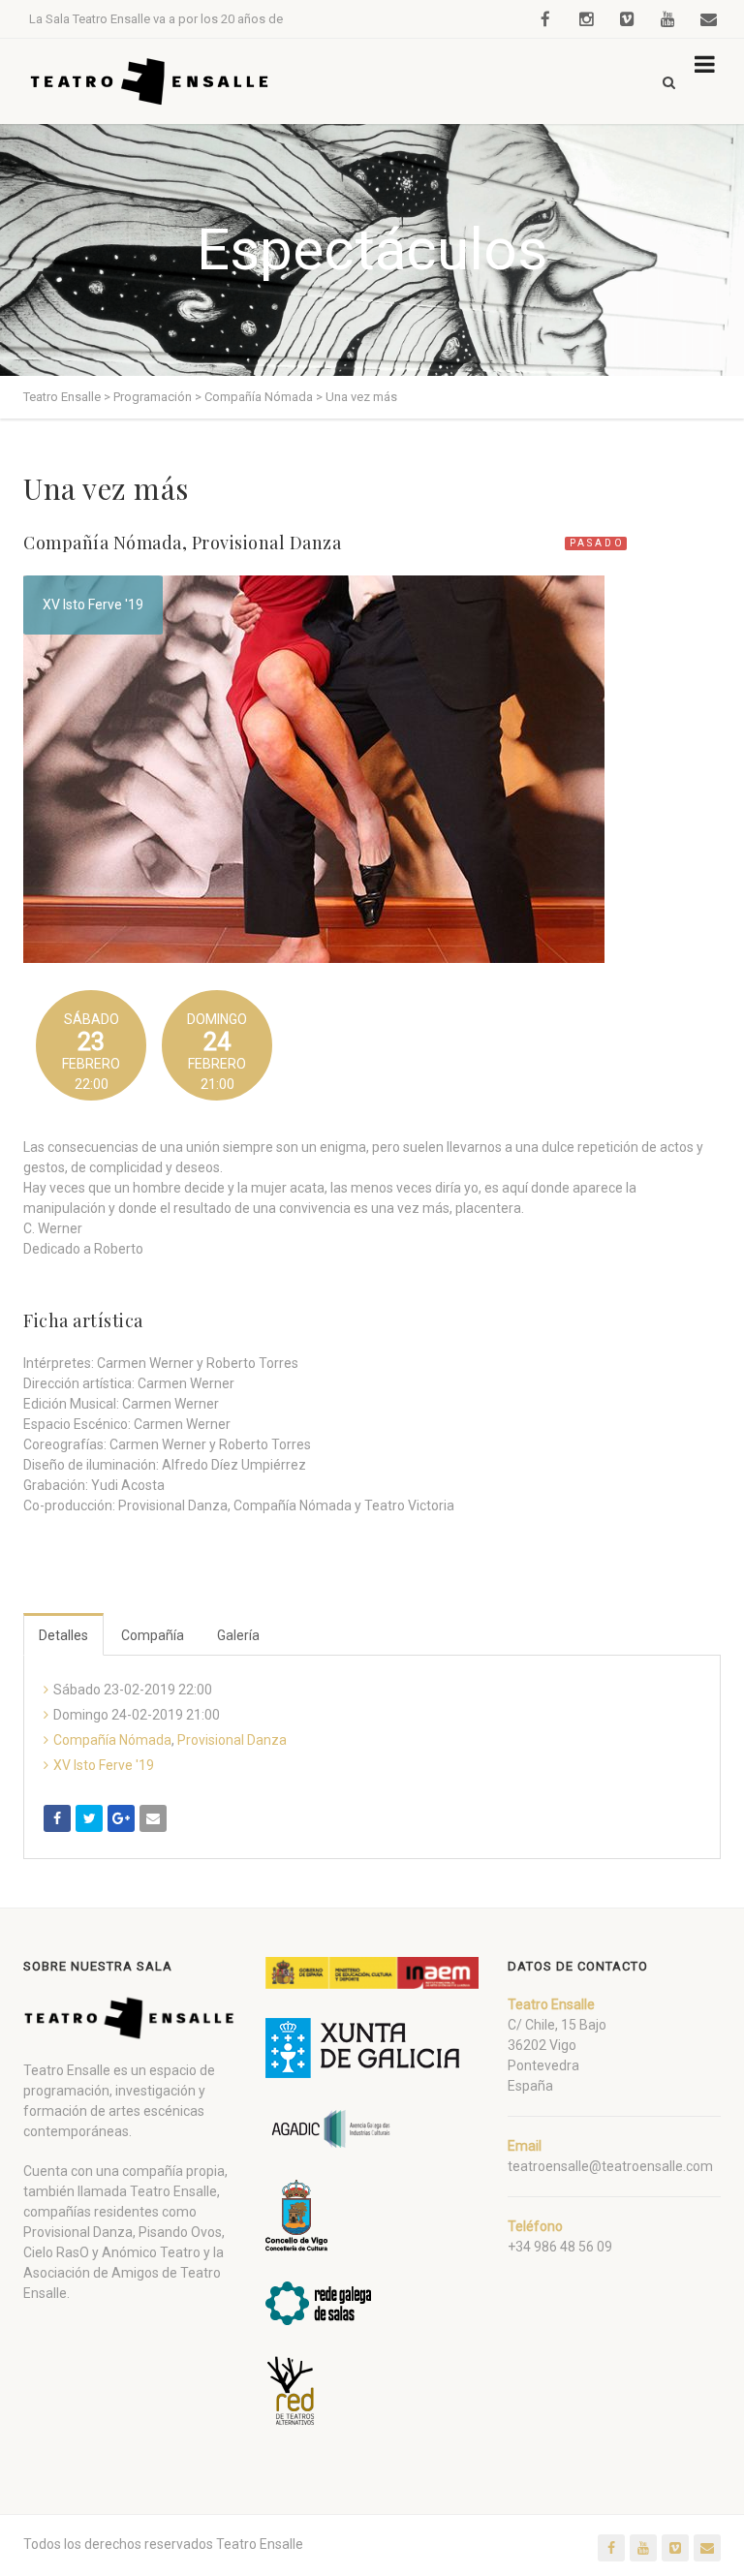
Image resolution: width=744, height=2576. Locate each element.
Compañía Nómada (103, 543)
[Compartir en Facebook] (57, 1818)
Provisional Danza (267, 543)
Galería (238, 1635)
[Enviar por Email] (153, 1818)
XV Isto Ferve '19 (93, 605)
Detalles (63, 1635)
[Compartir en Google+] (121, 1818)
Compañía (153, 1635)
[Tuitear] (89, 1818)
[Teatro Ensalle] (150, 81)
